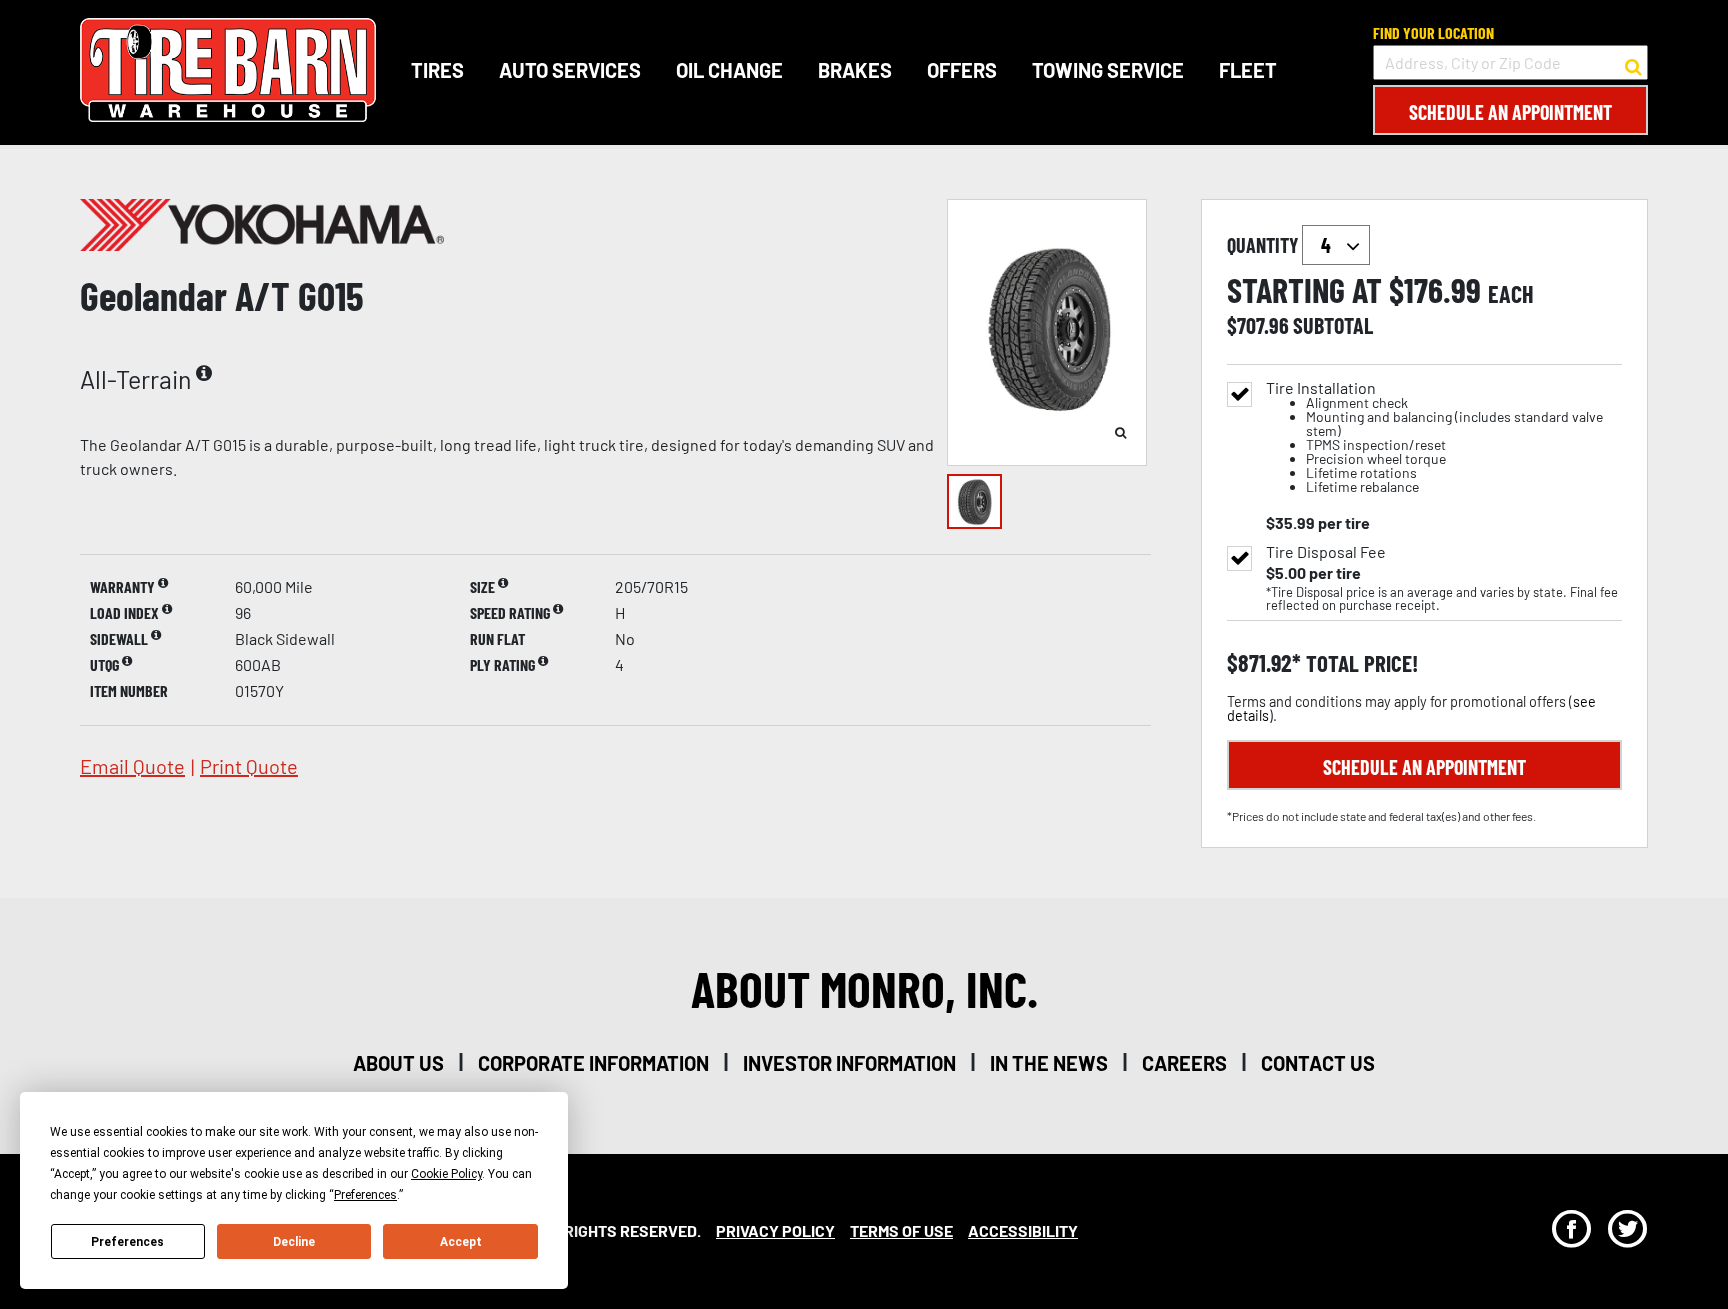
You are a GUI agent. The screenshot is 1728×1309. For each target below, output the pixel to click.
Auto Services (570, 70)
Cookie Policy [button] (446, 1174)
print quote (249, 766)
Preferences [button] (365, 1195)
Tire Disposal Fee (1326, 552)
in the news (1049, 1063)
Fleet (1248, 70)
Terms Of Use (901, 1230)
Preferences (127, 1242)
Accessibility (1023, 1230)
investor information (849, 1063)
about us (398, 1063)
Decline (294, 1242)
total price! (1359, 663)
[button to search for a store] (1633, 63)
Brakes (855, 70)
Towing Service (1108, 70)
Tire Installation (1434, 437)
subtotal (1333, 325)
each (1511, 294)
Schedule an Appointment (1510, 112)
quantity (1264, 245)
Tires (437, 70)
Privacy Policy (775, 1230)
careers (1184, 1063)
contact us (1318, 1063)
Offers (962, 70)
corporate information (593, 1063)
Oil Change (729, 70)
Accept (461, 1242)
